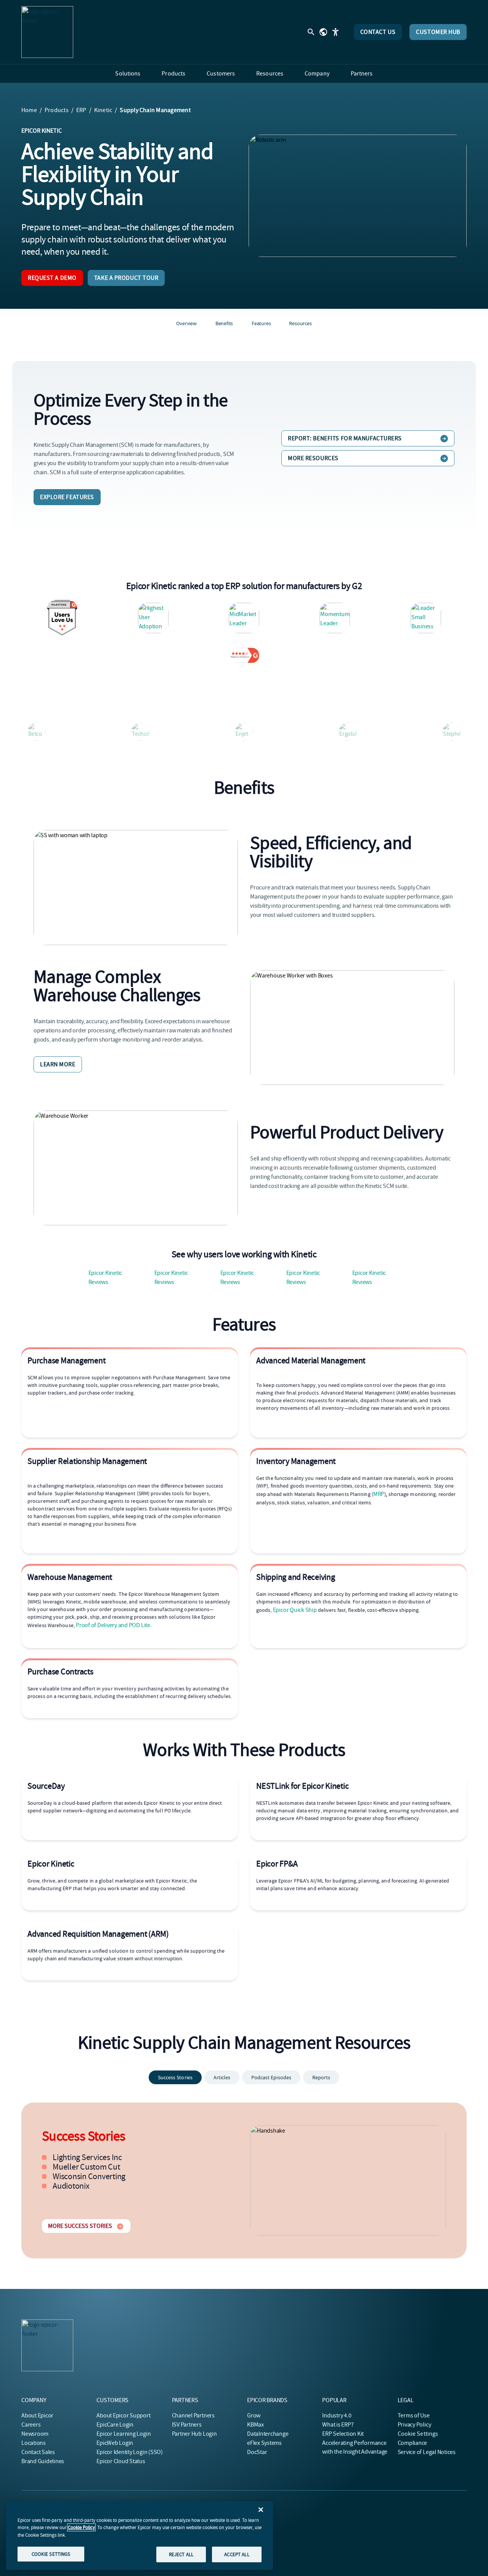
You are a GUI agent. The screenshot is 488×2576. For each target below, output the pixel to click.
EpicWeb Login (115, 2443)
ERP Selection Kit (343, 2434)
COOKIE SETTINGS (51, 2554)
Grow (254, 2416)
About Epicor (37, 2416)
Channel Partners (193, 2416)
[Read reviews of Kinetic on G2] (244, 655)
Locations (34, 2443)
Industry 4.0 (337, 2416)
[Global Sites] (323, 32)
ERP (81, 110)
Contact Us (378, 32)
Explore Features (67, 497)
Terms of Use (414, 2416)
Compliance (413, 2443)
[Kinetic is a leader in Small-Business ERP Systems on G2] (335, 618)
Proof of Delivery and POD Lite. (114, 1625)
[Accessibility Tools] (335, 32)
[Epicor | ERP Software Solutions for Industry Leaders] (47, 32)
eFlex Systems (264, 2443)
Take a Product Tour (126, 278)
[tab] (175, 2077)
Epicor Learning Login (124, 2434)
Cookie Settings (418, 2434)
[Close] (261, 2510)
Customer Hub (438, 32)
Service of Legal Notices (427, 2452)
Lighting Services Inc (87, 2157)
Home (29, 110)
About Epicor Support (123, 2416)
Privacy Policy (414, 2425)
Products (57, 110)
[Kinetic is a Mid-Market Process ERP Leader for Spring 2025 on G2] (244, 618)
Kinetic (103, 110)
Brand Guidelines (43, 2461)
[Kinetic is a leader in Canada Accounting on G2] (153, 618)
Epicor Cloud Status (121, 2461)
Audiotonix (71, 2186)
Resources (300, 323)
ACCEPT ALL (237, 2554)
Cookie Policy (81, 2527)
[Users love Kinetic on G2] (62, 618)
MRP (379, 1494)
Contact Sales (38, 2452)
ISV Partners (187, 2425)
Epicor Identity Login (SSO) (130, 2452)
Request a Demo (52, 278)
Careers (31, 2425)
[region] (140, 2536)
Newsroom (35, 2434)
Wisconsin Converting (89, 2176)
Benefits (224, 323)
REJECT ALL (181, 2554)
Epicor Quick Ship (295, 1610)
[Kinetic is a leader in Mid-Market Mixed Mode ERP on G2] (426, 618)
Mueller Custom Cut (86, 2167)
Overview (186, 323)
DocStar (257, 2452)
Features (261, 323)
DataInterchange (268, 2434)
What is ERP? (338, 2425)
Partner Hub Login (194, 2434)
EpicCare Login (115, 2425)
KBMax (255, 2425)
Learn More (58, 1064)
